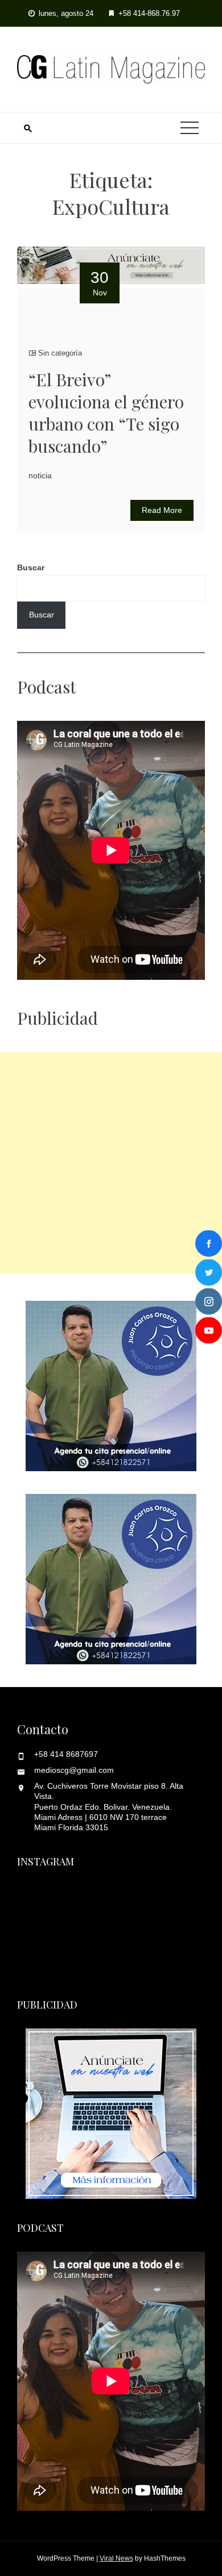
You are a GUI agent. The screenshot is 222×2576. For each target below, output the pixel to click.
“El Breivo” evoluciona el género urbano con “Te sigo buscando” (106, 413)
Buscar (31, 567)
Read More (162, 510)
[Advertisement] (111, 1163)
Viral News (116, 2558)
